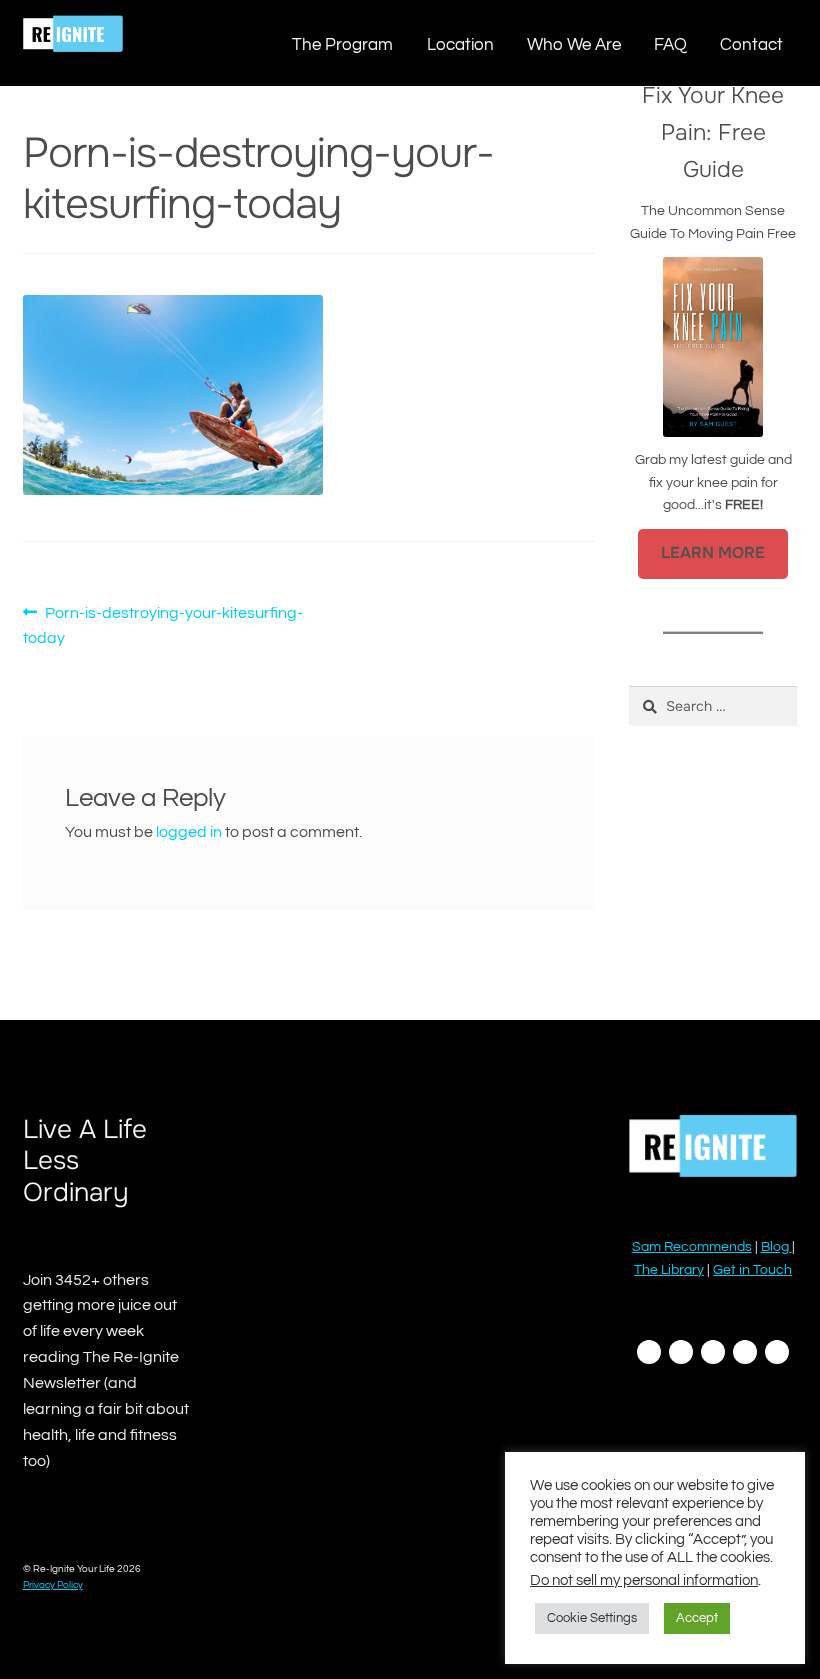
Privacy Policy (53, 1585)
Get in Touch (752, 1270)
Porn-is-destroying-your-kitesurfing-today (163, 625)
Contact (751, 44)
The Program (342, 44)
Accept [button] (697, 1618)
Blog (776, 1247)
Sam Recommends (692, 1247)
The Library (669, 1270)
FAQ (670, 44)
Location (460, 44)
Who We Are (574, 44)
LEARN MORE (713, 553)
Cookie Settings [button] (592, 1618)
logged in (189, 832)
